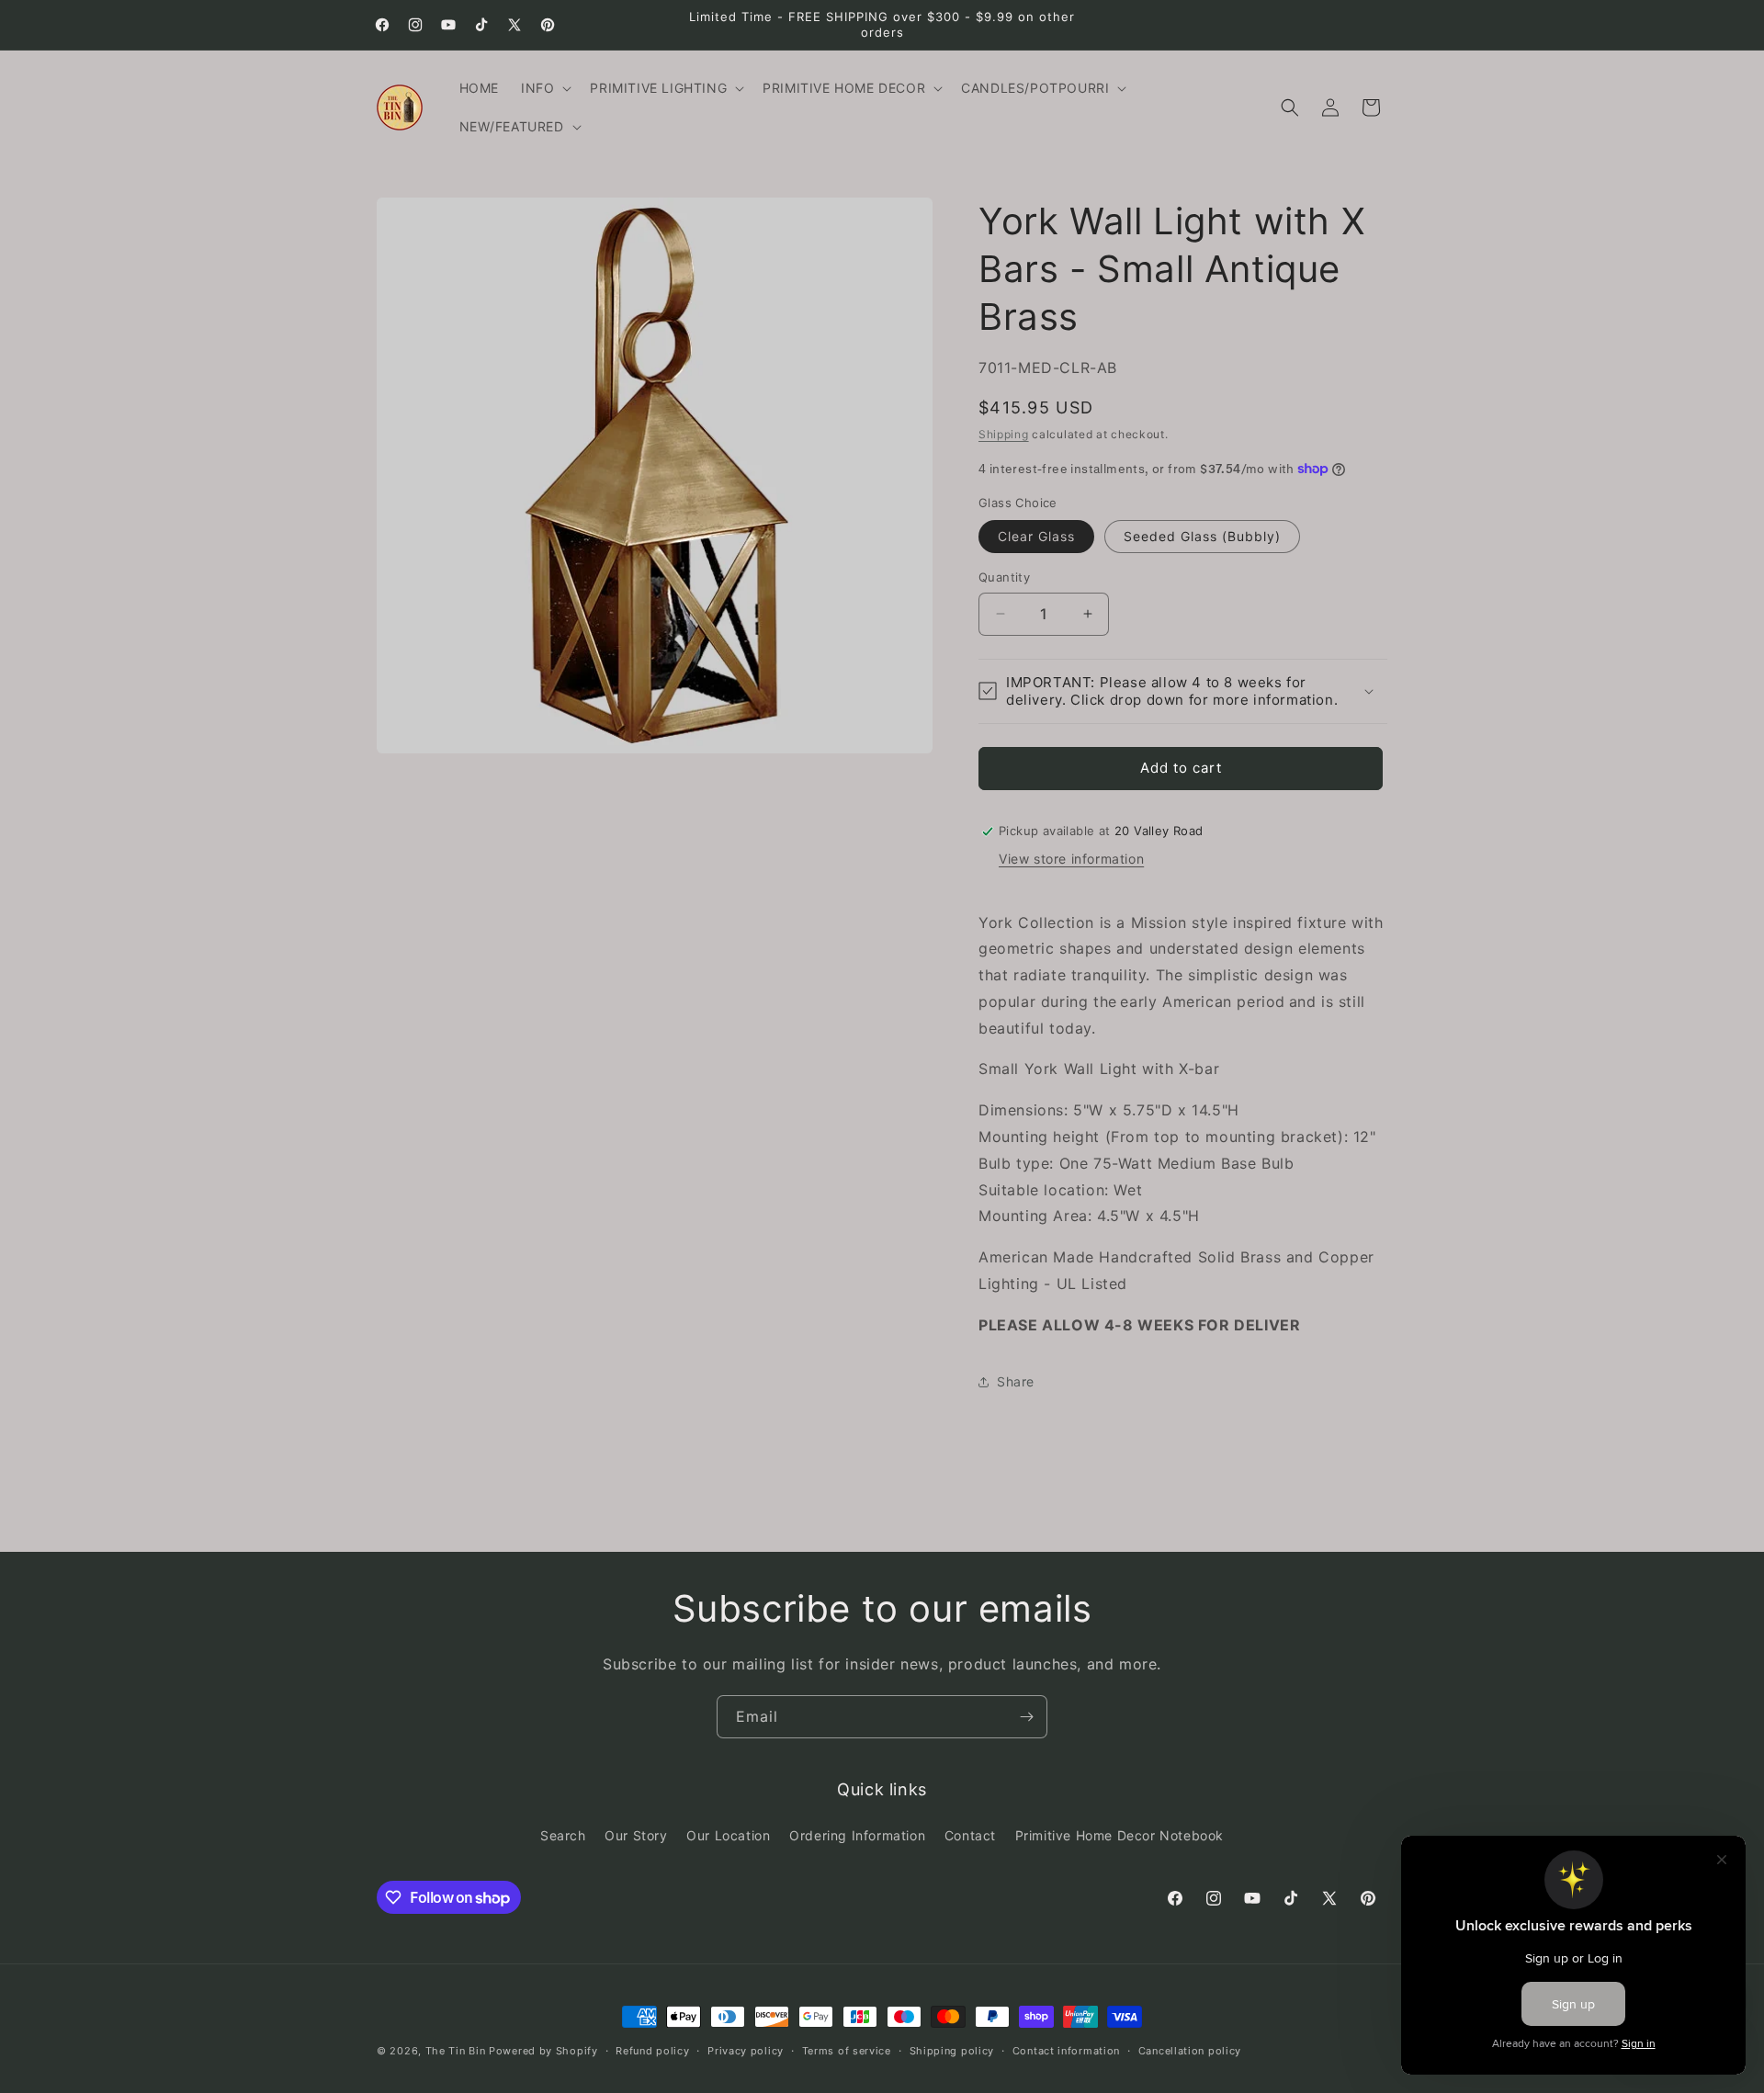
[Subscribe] (1026, 1717)
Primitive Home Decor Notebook (1119, 1835)
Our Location (728, 1835)
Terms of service (847, 2051)
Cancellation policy (1190, 2051)
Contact (970, 1835)
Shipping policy (952, 2051)
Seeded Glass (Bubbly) (1202, 536)
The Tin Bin (456, 2051)
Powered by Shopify (543, 2051)
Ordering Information (857, 1835)
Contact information (1066, 2051)
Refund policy (652, 2051)
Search (563, 1835)
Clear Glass (1036, 536)
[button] (544, 88)
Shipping (1004, 434)
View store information (1071, 859)
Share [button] (1016, 1381)
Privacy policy (746, 2051)
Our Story (636, 1835)
